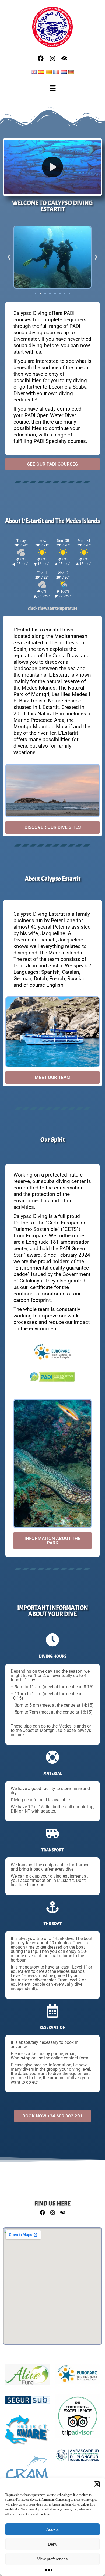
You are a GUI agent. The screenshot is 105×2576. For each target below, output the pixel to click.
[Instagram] (52, 58)
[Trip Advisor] (77, 2419)
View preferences (52, 2559)
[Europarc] (77, 2376)
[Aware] (28, 2433)
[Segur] (28, 2403)
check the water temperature (53, 608)
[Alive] (28, 2377)
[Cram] (28, 2470)
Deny (53, 2544)
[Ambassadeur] (77, 2458)
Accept (52, 2529)
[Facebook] (41, 58)
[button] (97, 2484)
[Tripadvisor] (64, 58)
